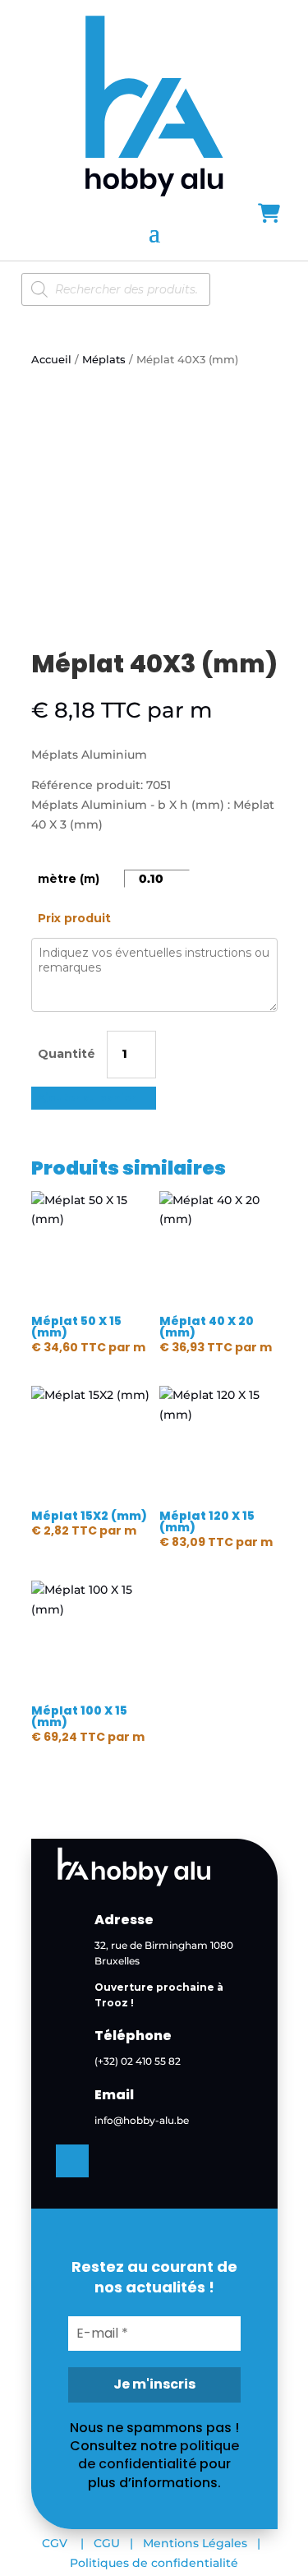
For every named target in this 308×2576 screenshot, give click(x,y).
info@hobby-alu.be (142, 2120)
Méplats (104, 360)
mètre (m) (69, 879)
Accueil (51, 360)
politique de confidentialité (159, 2455)
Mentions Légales (195, 2543)
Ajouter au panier (87, 1098)
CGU (107, 2543)
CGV (55, 2543)
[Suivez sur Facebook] (72, 2161)
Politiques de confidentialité (154, 2563)
